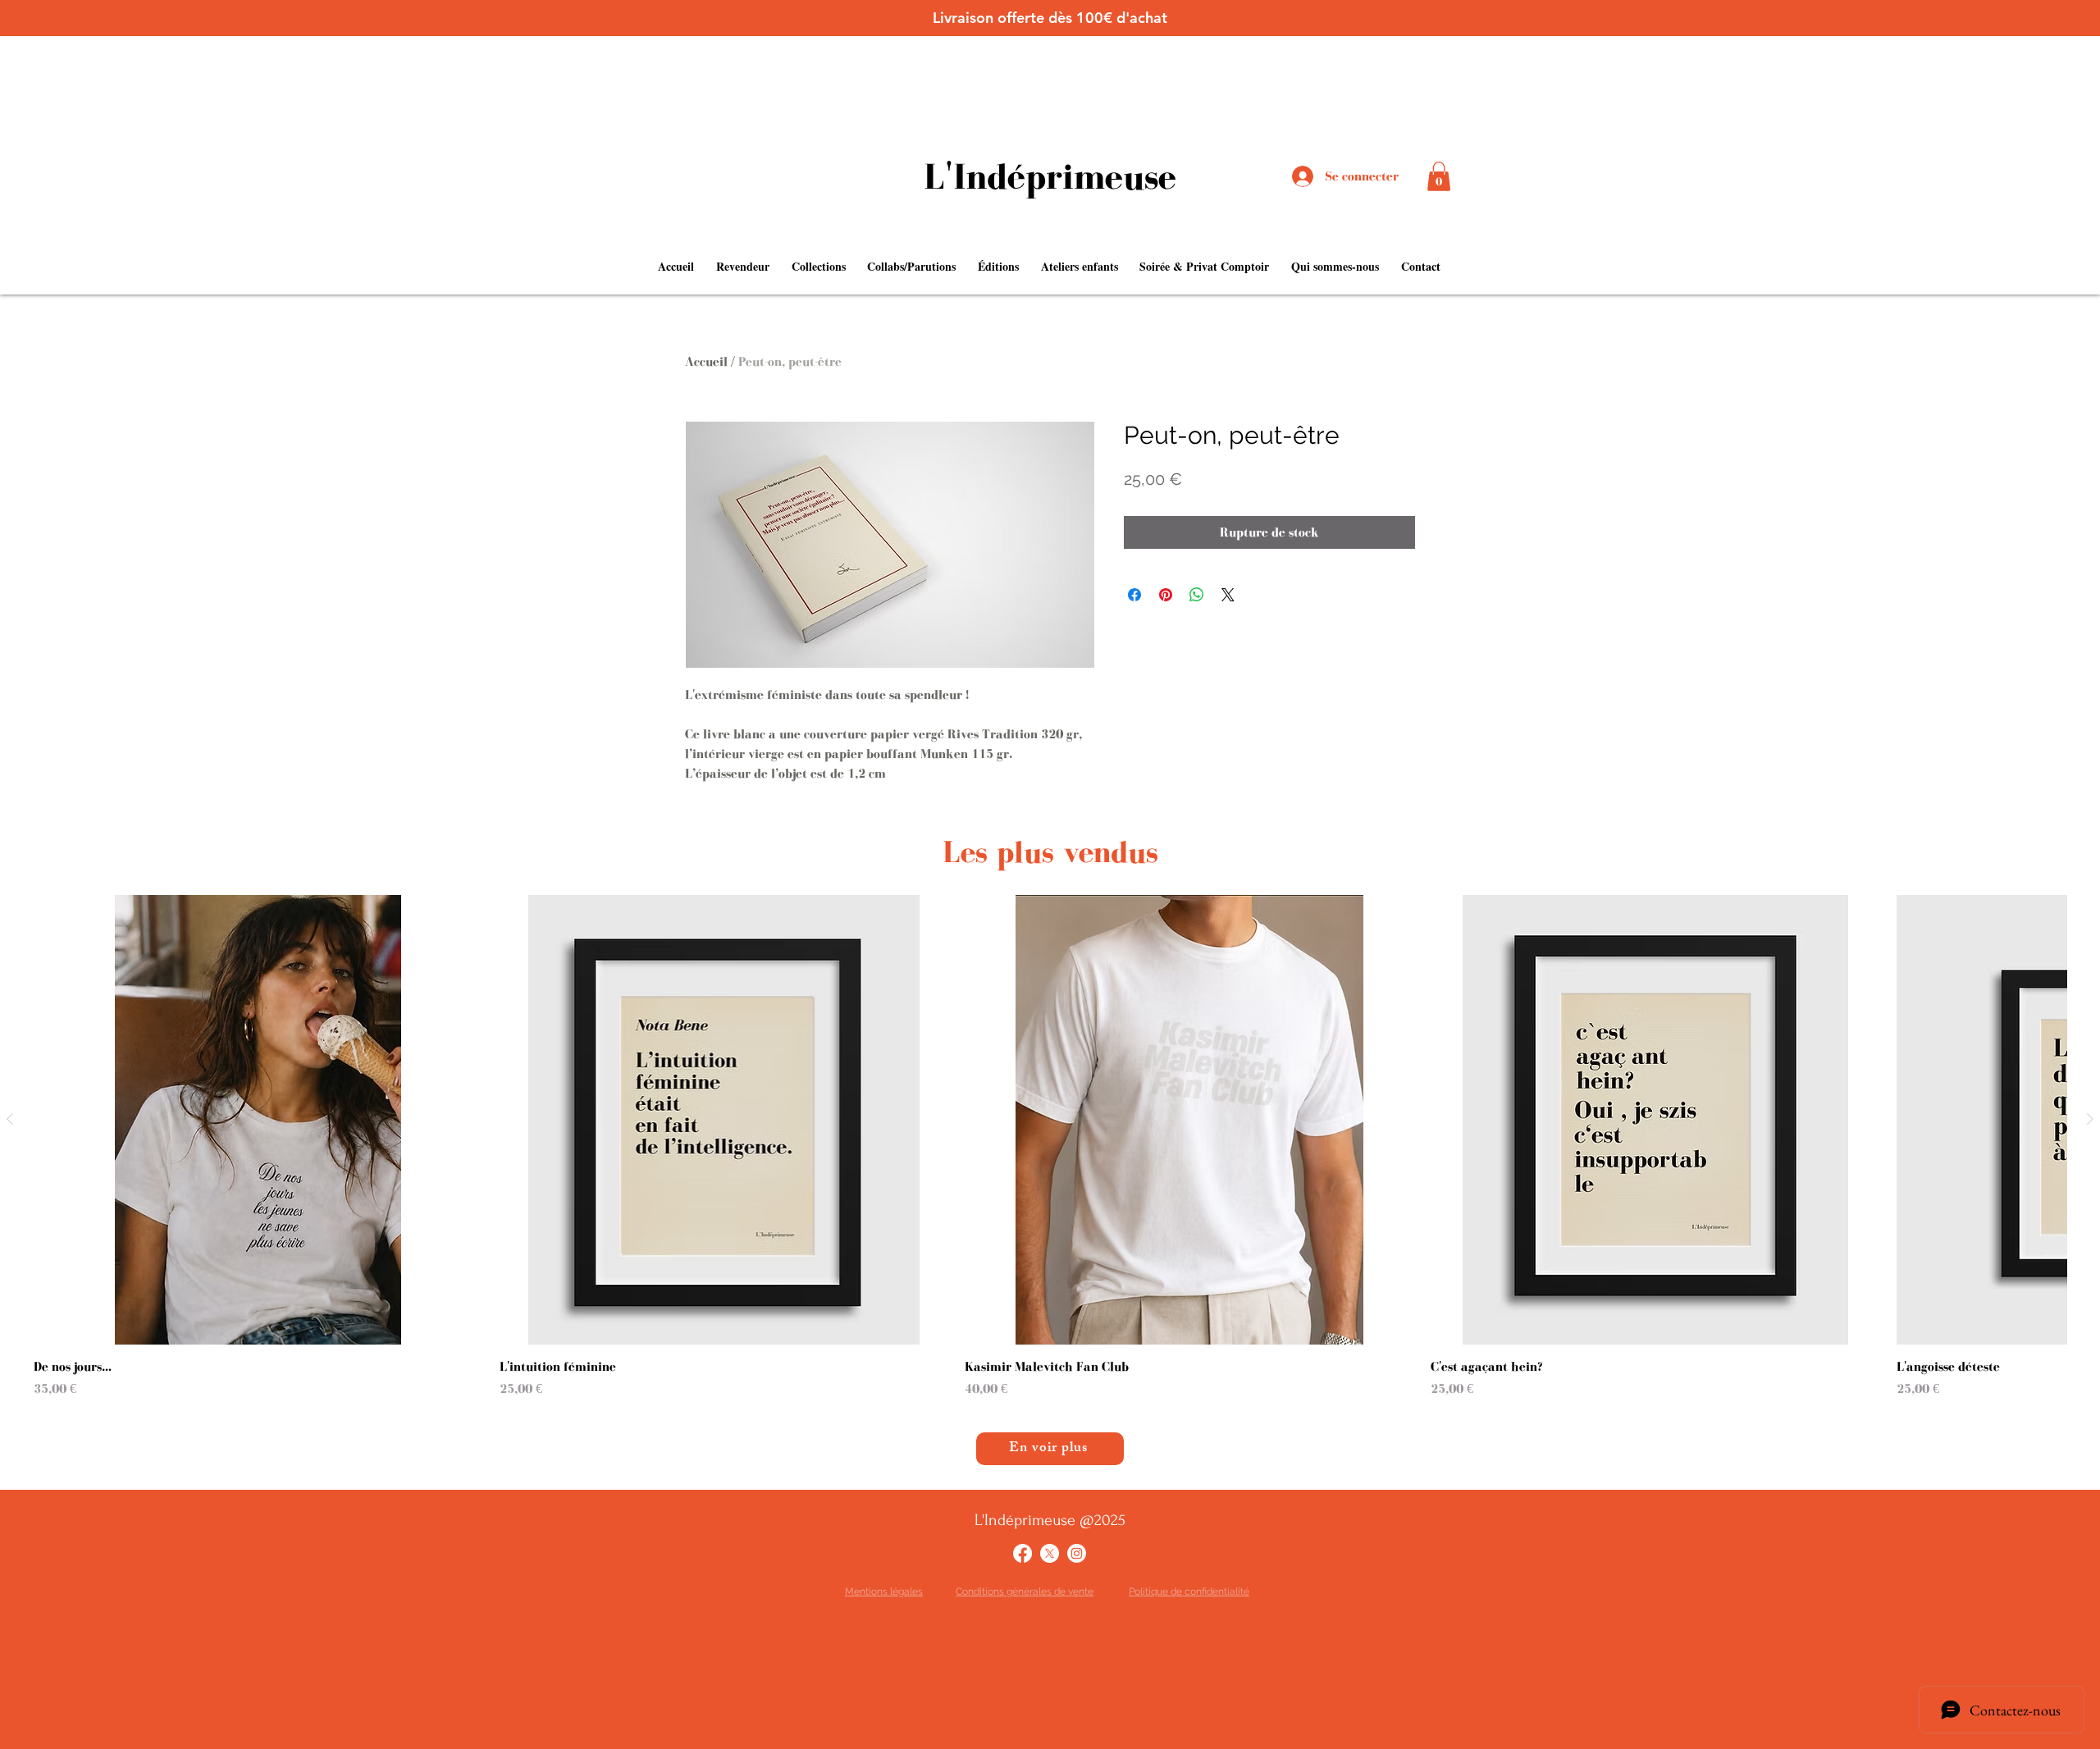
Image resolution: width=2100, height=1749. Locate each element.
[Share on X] (1228, 595)
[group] (1050, 1147)
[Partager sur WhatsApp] (1197, 595)
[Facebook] (1023, 1553)
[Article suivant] (2090, 1119)
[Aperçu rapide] (258, 1120)
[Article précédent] (10, 1119)
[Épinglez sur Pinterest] (1166, 595)
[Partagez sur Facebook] (1134, 595)
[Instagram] (1077, 1553)
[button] (1439, 176)
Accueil (706, 361)
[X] (1050, 1553)
